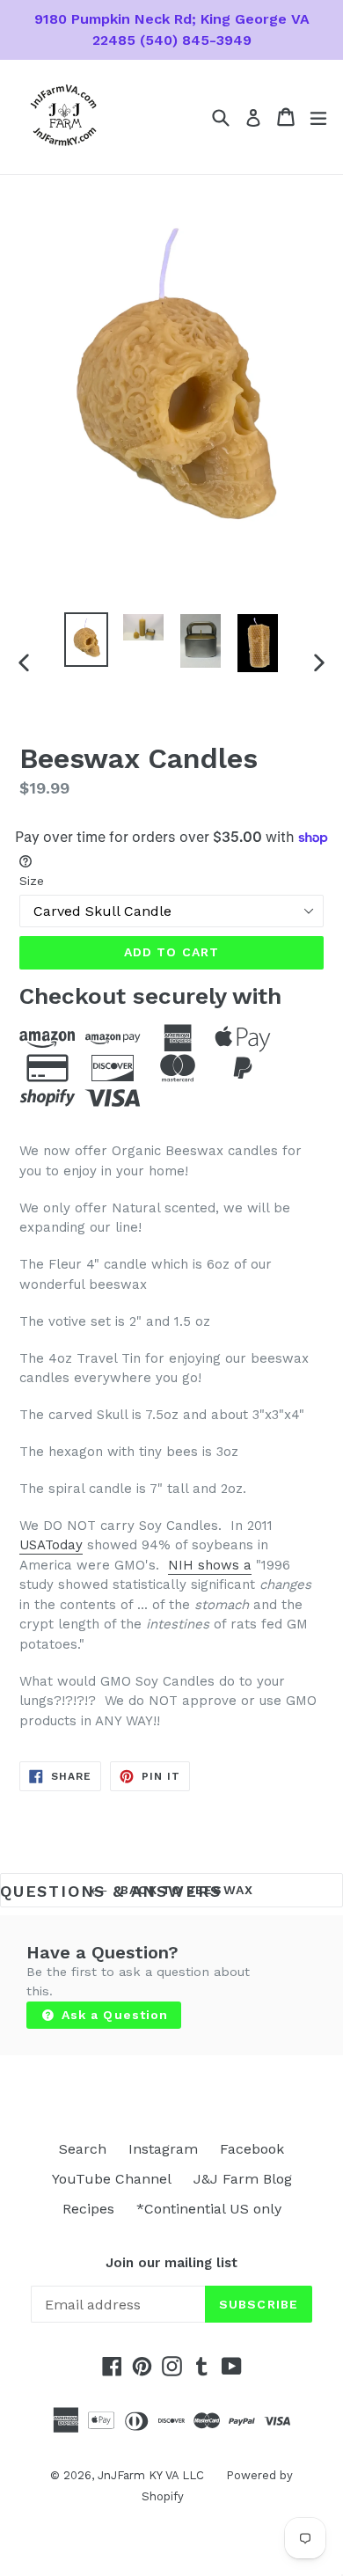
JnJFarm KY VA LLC (151, 2475)
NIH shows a (210, 1565)
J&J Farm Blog (243, 2179)
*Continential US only (209, 2209)
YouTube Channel (112, 2179)
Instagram (163, 2149)
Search (83, 2149)
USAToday (51, 1545)
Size (32, 881)
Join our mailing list (171, 2263)
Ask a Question (113, 2015)
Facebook (252, 2149)
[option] (86, 640)
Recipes (88, 2209)
